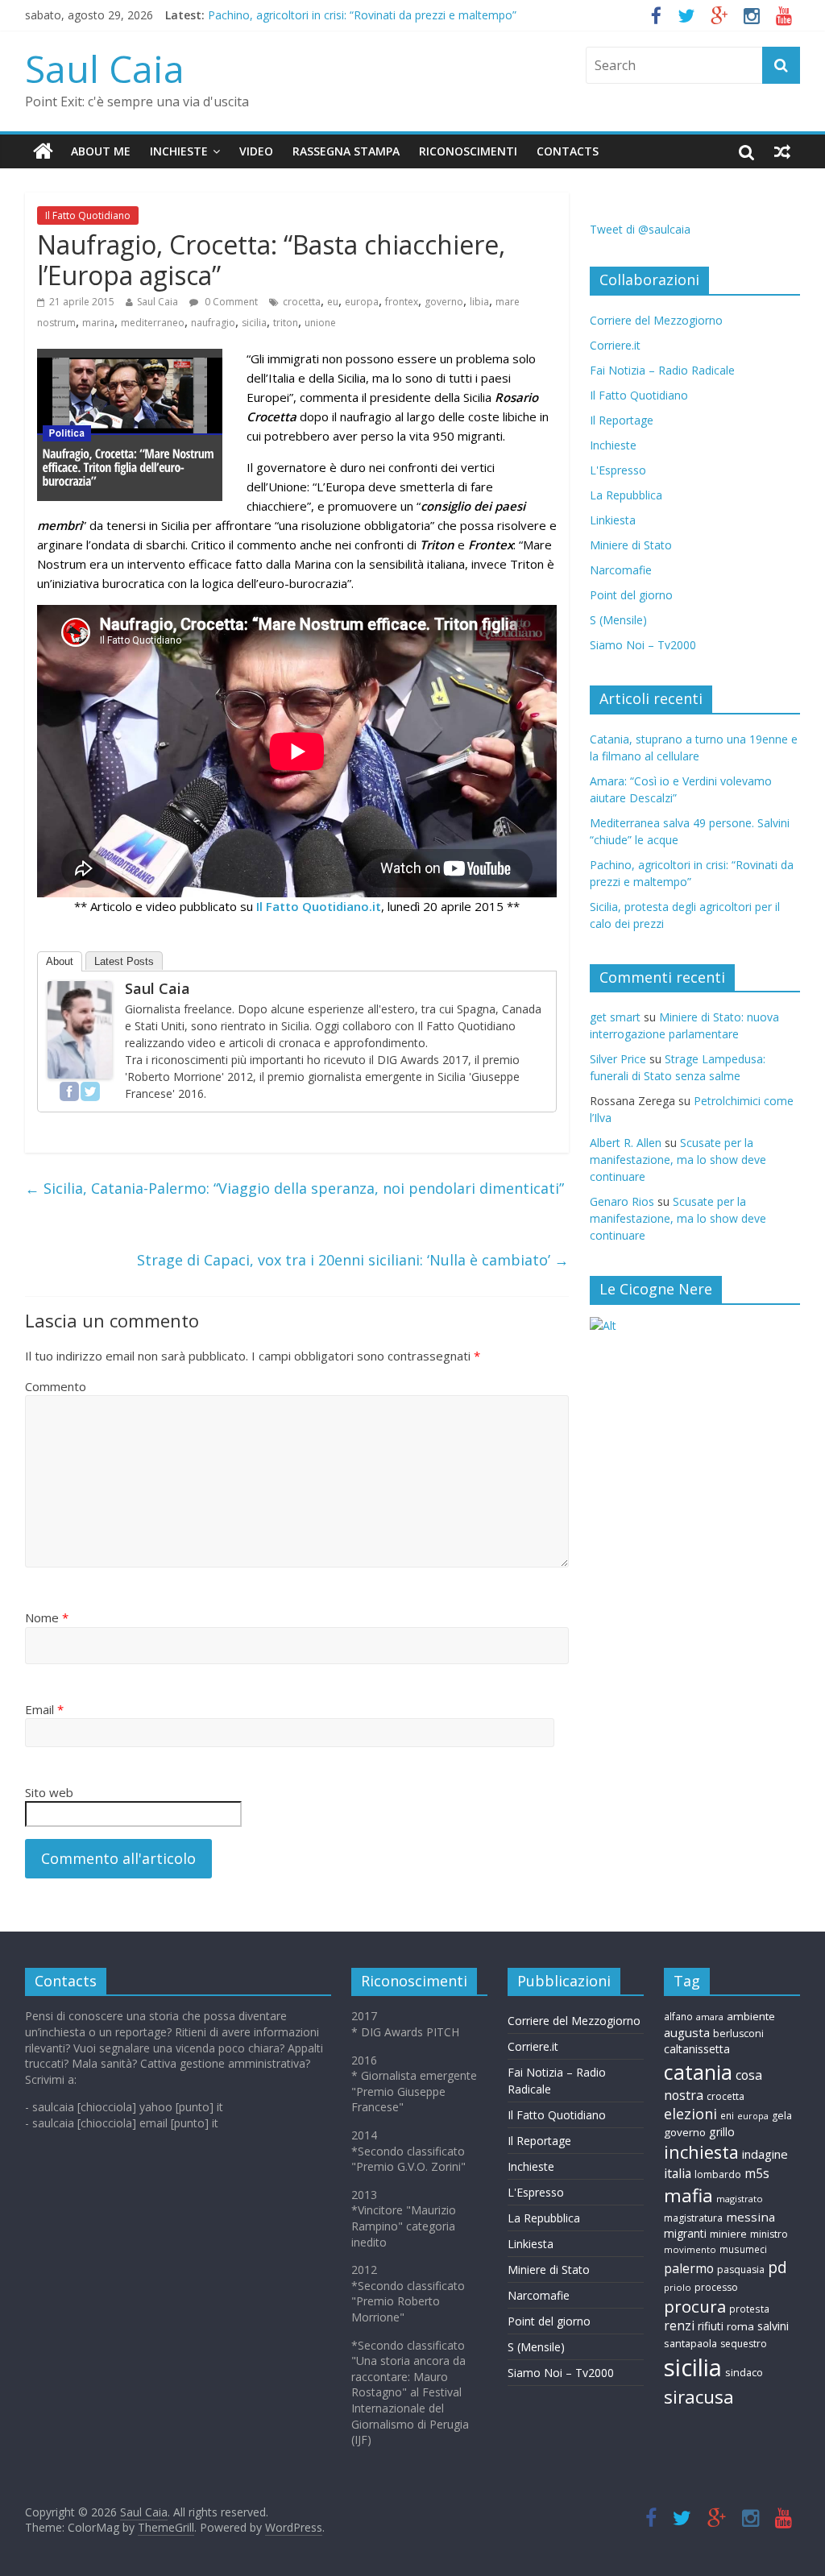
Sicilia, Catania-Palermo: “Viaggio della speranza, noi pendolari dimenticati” (294, 1188)
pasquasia (741, 2270)
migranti (685, 2233)
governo (444, 302)
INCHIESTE (179, 151)
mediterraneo (153, 323)
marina (98, 323)
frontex (402, 302)
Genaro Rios (622, 1201)
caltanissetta (697, 2049)
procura (695, 2306)
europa (362, 302)
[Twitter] (90, 1091)
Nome (47, 1617)
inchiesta (701, 2152)
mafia (688, 2195)
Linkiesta (613, 520)
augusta (687, 2032)
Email (44, 1709)
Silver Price (618, 1059)
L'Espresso (618, 470)
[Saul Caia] (43, 151)
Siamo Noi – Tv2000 (643, 645)
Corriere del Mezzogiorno (656, 320)
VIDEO (256, 151)
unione (320, 323)
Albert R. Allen (626, 1143)
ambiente (751, 2016)
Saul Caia (105, 68)
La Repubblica (626, 495)
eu (333, 302)
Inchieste (613, 445)
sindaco (744, 2372)
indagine (765, 2154)
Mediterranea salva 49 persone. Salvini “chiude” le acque (354, 12)
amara (710, 2017)
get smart (615, 1017)
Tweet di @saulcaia (640, 229)
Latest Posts (124, 961)
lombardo (718, 2174)
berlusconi (738, 2033)
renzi (679, 2326)
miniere (728, 2234)
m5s (757, 2174)
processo (716, 2287)
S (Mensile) (618, 620)
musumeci (743, 2249)
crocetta (302, 302)
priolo (678, 2287)
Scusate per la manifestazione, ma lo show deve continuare (678, 1160)
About (60, 961)
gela (782, 2116)
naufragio (213, 323)
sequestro (744, 2344)
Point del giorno (631, 595)
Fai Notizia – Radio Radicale (662, 370)
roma (740, 2326)
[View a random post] (782, 151)
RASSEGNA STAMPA (346, 151)
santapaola (690, 2343)
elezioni (690, 2114)
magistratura (693, 2218)
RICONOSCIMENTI (468, 151)
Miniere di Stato (631, 545)
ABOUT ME (101, 151)
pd (777, 2267)
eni (727, 2115)
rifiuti (711, 2326)
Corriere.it (615, 345)
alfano (678, 2016)
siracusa (699, 2397)
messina (750, 2217)
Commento (56, 1386)
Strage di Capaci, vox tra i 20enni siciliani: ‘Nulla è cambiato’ (353, 1260)
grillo (722, 2132)
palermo (689, 2268)
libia (479, 302)
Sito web (49, 1792)
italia (678, 2173)
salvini (773, 2326)
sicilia (254, 323)
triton (286, 323)
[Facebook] (69, 1091)
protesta (749, 2309)
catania (698, 2072)
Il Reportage (622, 420)
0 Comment (230, 302)
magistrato (740, 2199)
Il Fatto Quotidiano (88, 215)
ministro (769, 2234)
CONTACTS (568, 151)
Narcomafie (621, 570)
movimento (690, 2249)
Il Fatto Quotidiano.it (319, 906)
